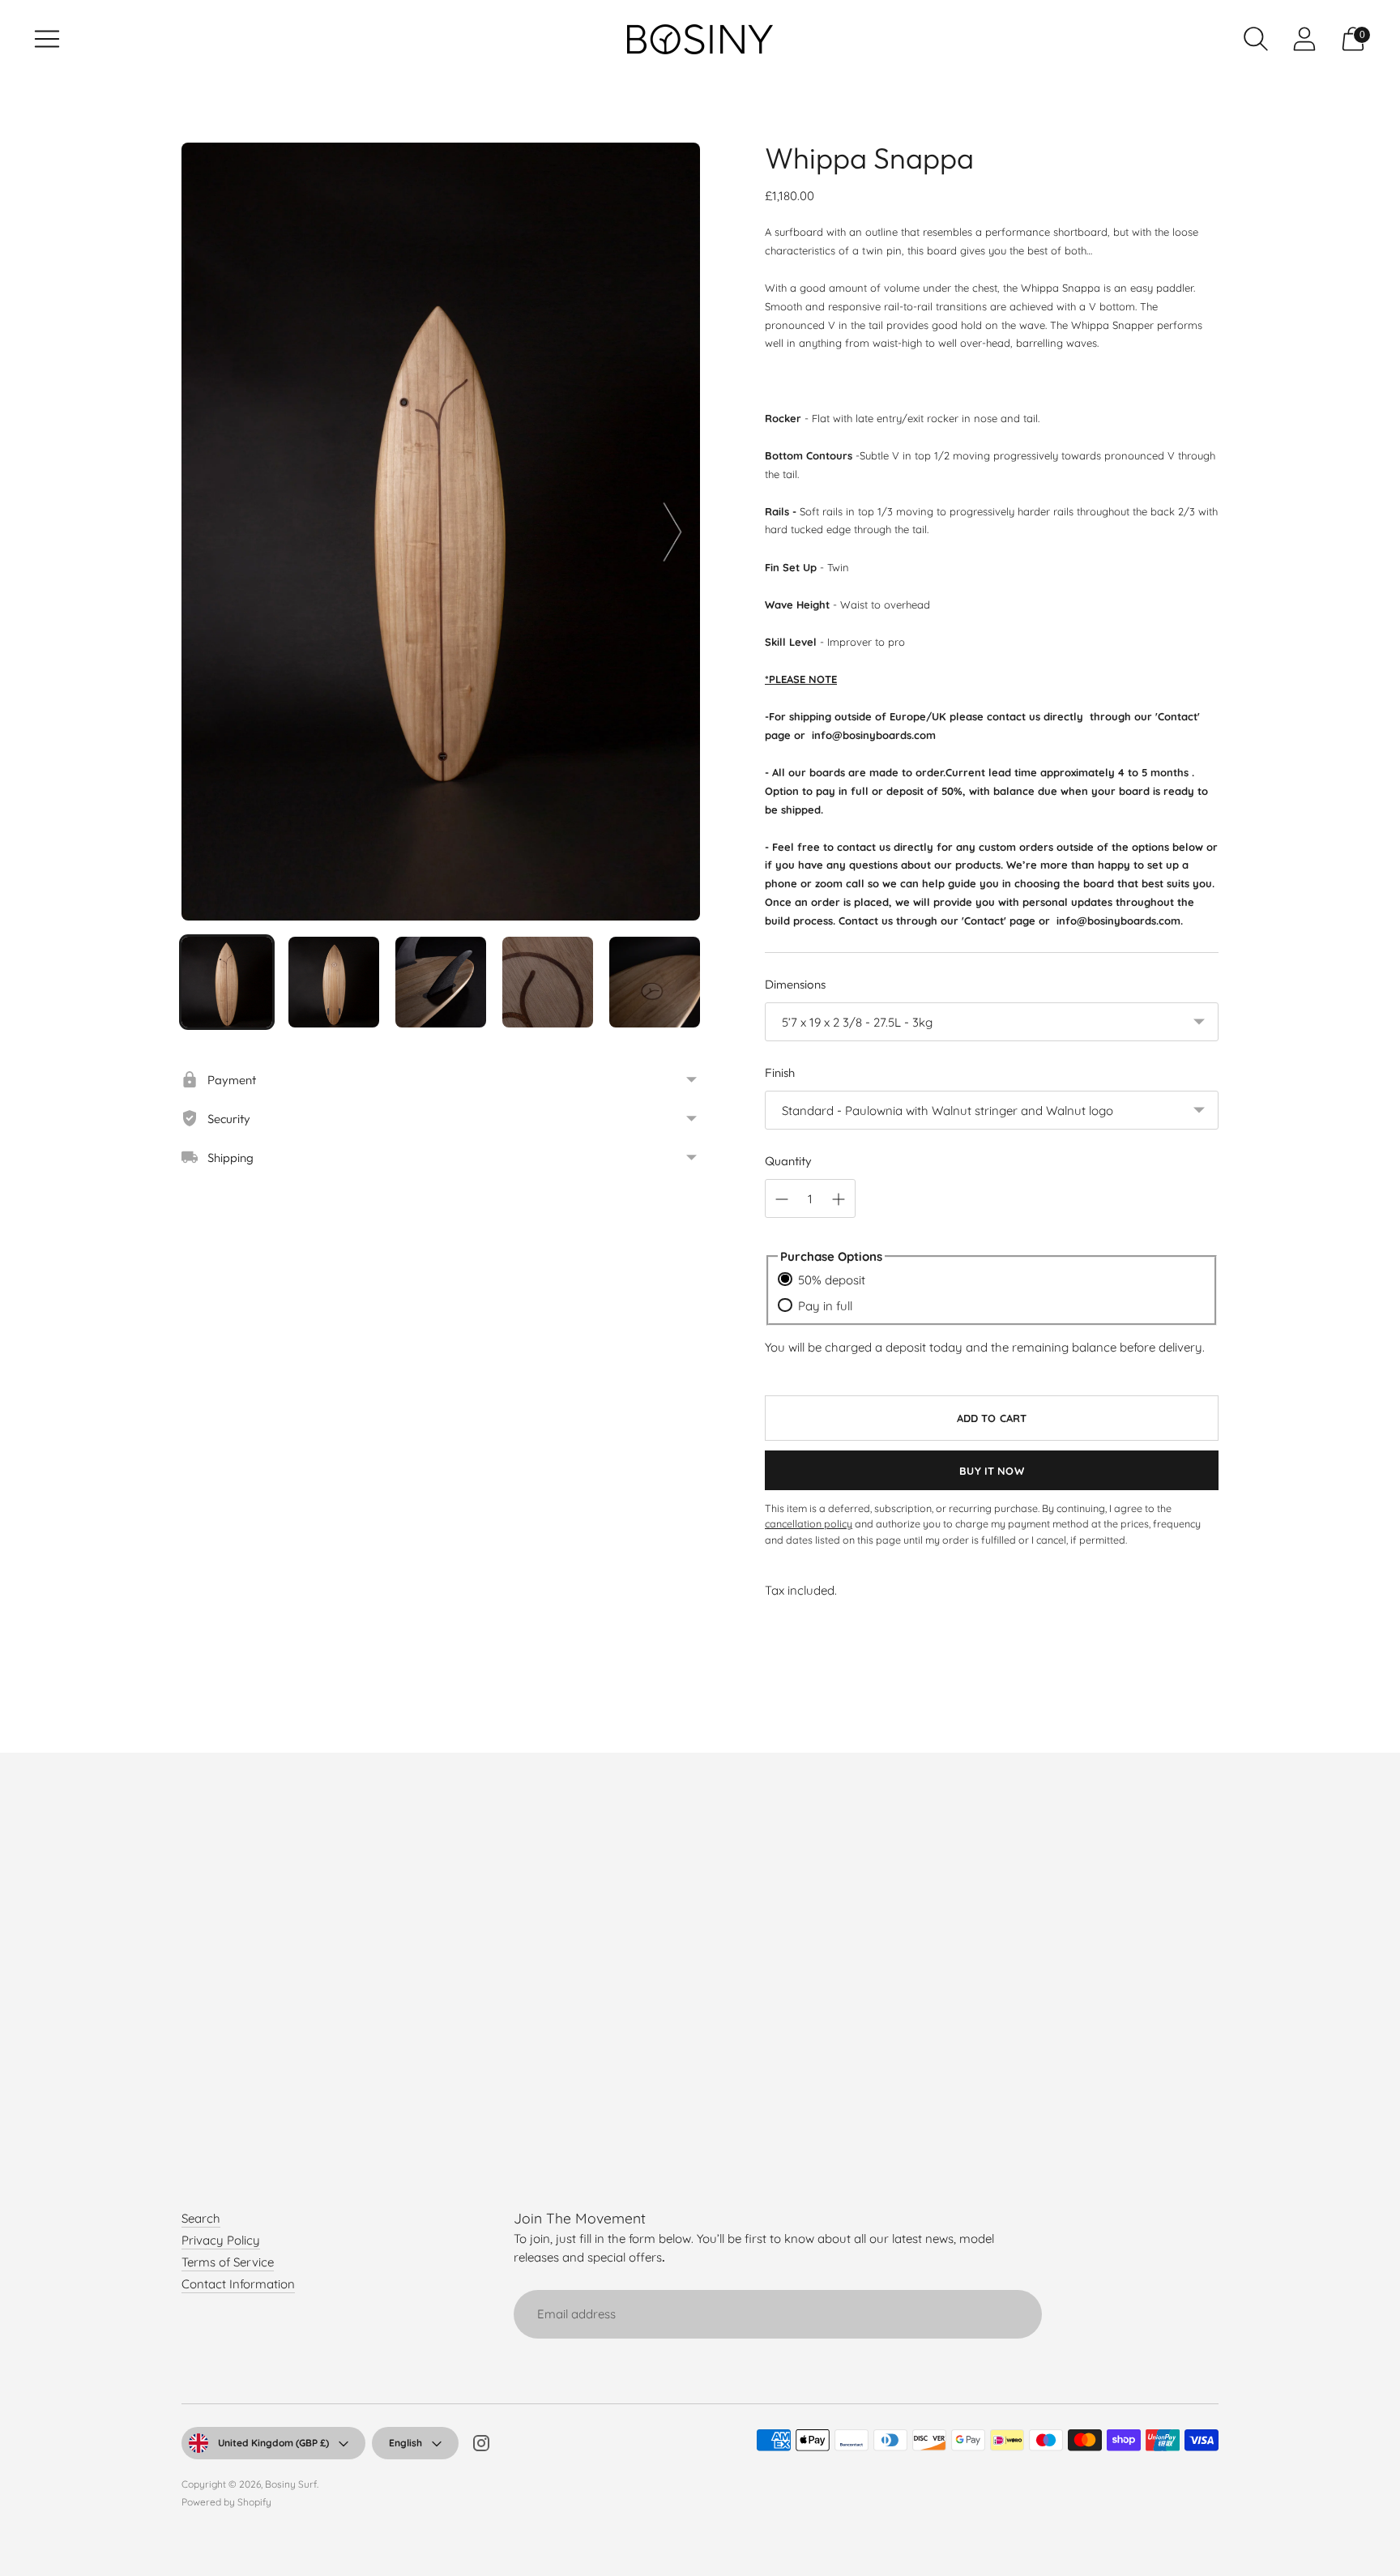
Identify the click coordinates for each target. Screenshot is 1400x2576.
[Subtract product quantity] (782, 1199)
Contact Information (238, 2284)
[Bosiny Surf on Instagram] (481, 2446)
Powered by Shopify (226, 2502)
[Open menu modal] (47, 39)
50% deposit (832, 1280)
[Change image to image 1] (227, 982)
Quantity (788, 1161)
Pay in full (825, 1306)
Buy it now (991, 1471)
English (405, 2443)
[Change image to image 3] (441, 982)
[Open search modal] (1256, 39)
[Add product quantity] (839, 1199)
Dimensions (795, 984)
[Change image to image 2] (334, 982)
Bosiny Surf (291, 2484)
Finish (780, 1072)
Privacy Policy (221, 2240)
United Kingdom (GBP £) (273, 2443)
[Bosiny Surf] (700, 39)
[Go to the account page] (1304, 39)
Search (201, 2218)
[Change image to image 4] (548, 982)
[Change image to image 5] (655, 982)
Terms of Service (228, 2262)
